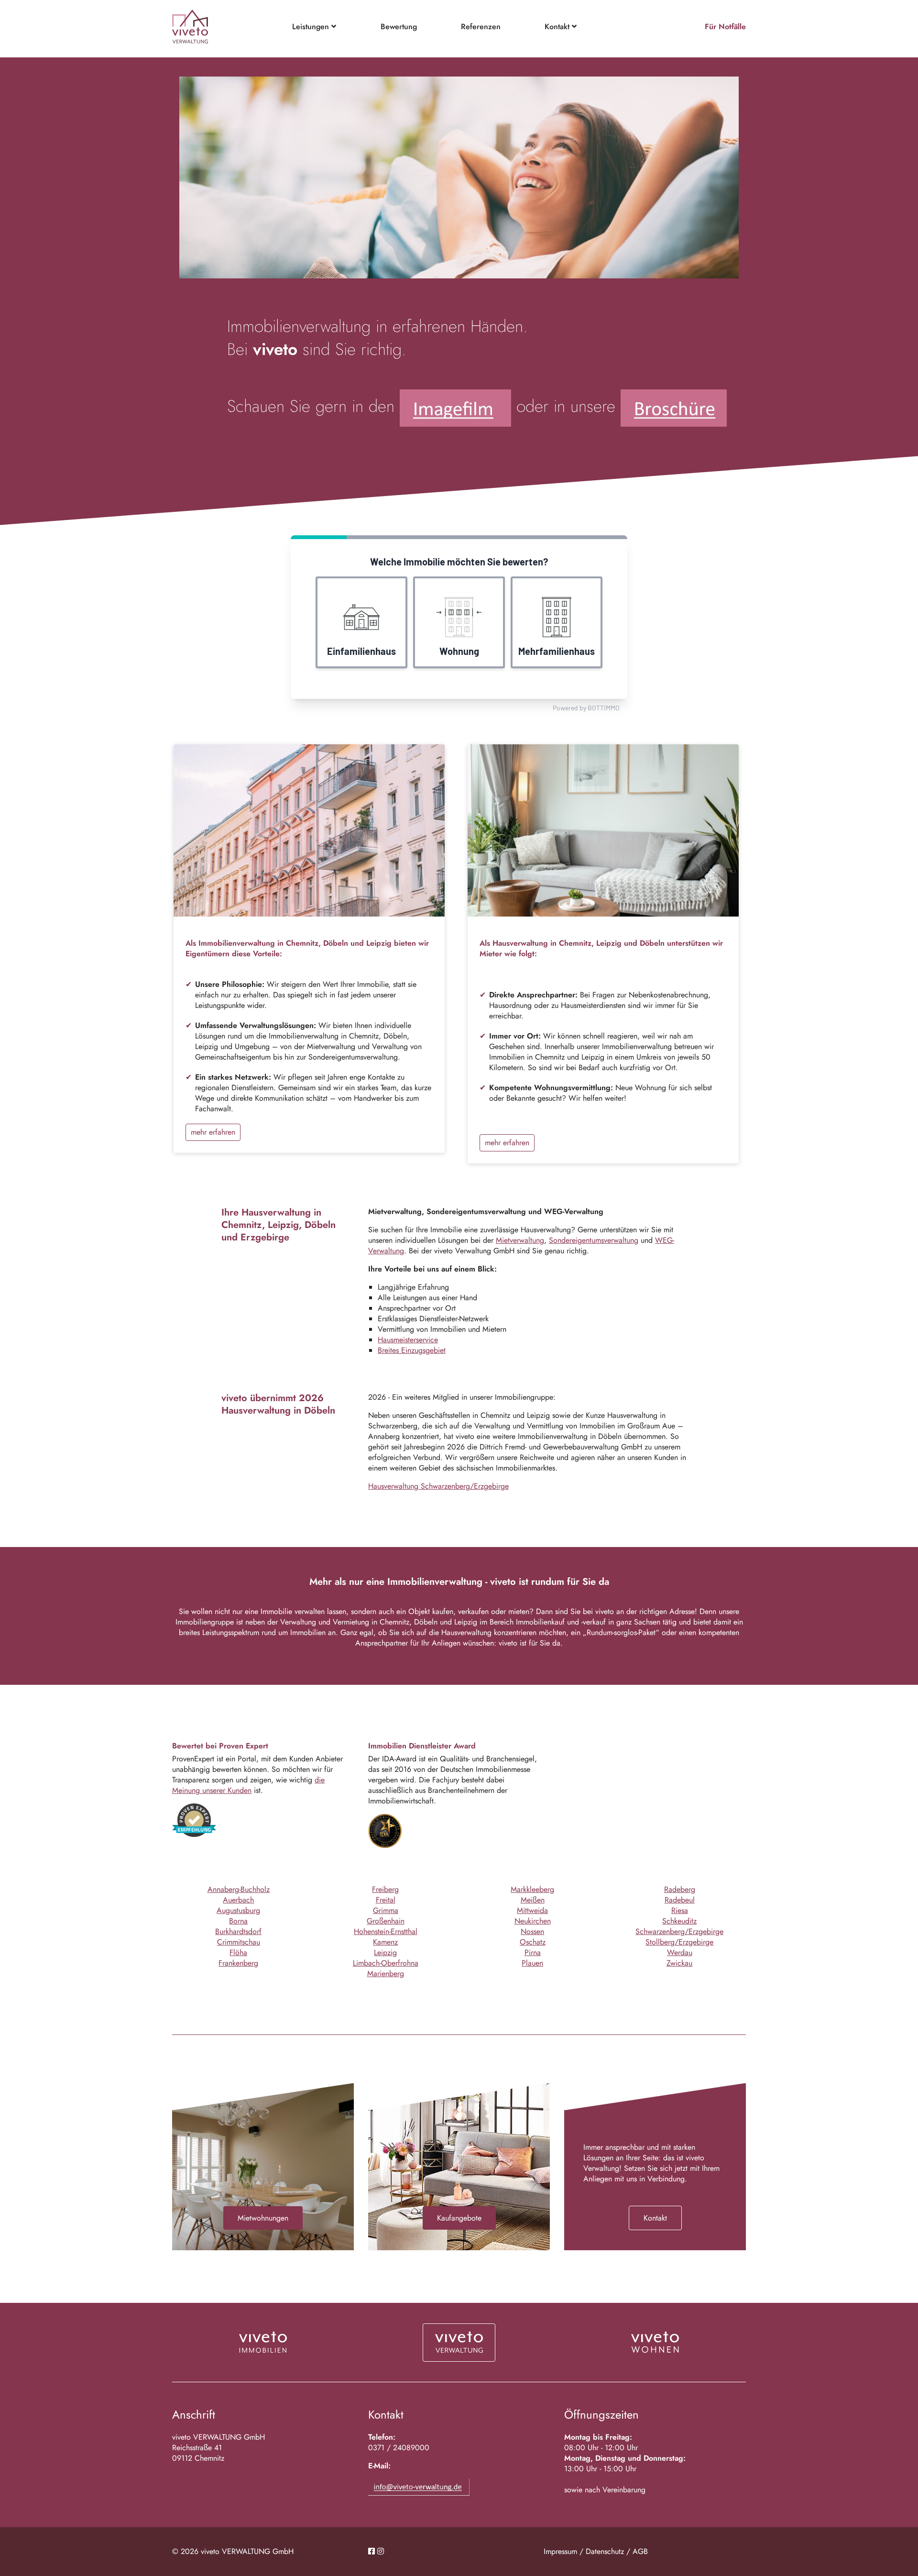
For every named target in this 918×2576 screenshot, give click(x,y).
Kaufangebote (459, 2218)
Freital (386, 1900)
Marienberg (386, 1973)
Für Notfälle (725, 27)
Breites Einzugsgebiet (412, 1350)
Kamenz (385, 1942)
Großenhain (386, 1921)
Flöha (238, 1952)
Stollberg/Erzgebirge (679, 1942)
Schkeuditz (679, 1921)
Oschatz (533, 1942)
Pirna (533, 1952)
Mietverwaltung (520, 1240)
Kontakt (655, 2218)
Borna (238, 1921)
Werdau (680, 1952)
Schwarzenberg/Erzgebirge (679, 1931)
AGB (640, 2551)
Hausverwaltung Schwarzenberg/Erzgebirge (438, 1486)
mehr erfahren (213, 1132)
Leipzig (385, 1952)
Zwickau (679, 1963)
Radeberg (680, 1889)
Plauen (532, 1963)
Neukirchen (533, 1921)
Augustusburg (238, 1910)
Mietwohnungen (263, 2218)
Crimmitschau (239, 1942)
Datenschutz (605, 2551)
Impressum (560, 2551)
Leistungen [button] (312, 27)
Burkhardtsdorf (238, 1931)
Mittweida (532, 1910)
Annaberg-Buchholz (239, 1889)
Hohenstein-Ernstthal (386, 1931)
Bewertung (399, 27)
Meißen (533, 1900)
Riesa (680, 1910)
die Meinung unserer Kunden (248, 1785)
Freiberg (385, 1889)
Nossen (532, 1931)
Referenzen (481, 27)
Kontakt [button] (558, 27)
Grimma (386, 1910)
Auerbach (238, 1900)
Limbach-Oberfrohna (386, 1963)
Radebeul (680, 1900)
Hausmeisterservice (408, 1340)
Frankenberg (238, 1963)
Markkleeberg (532, 1889)
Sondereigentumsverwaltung (594, 1240)
